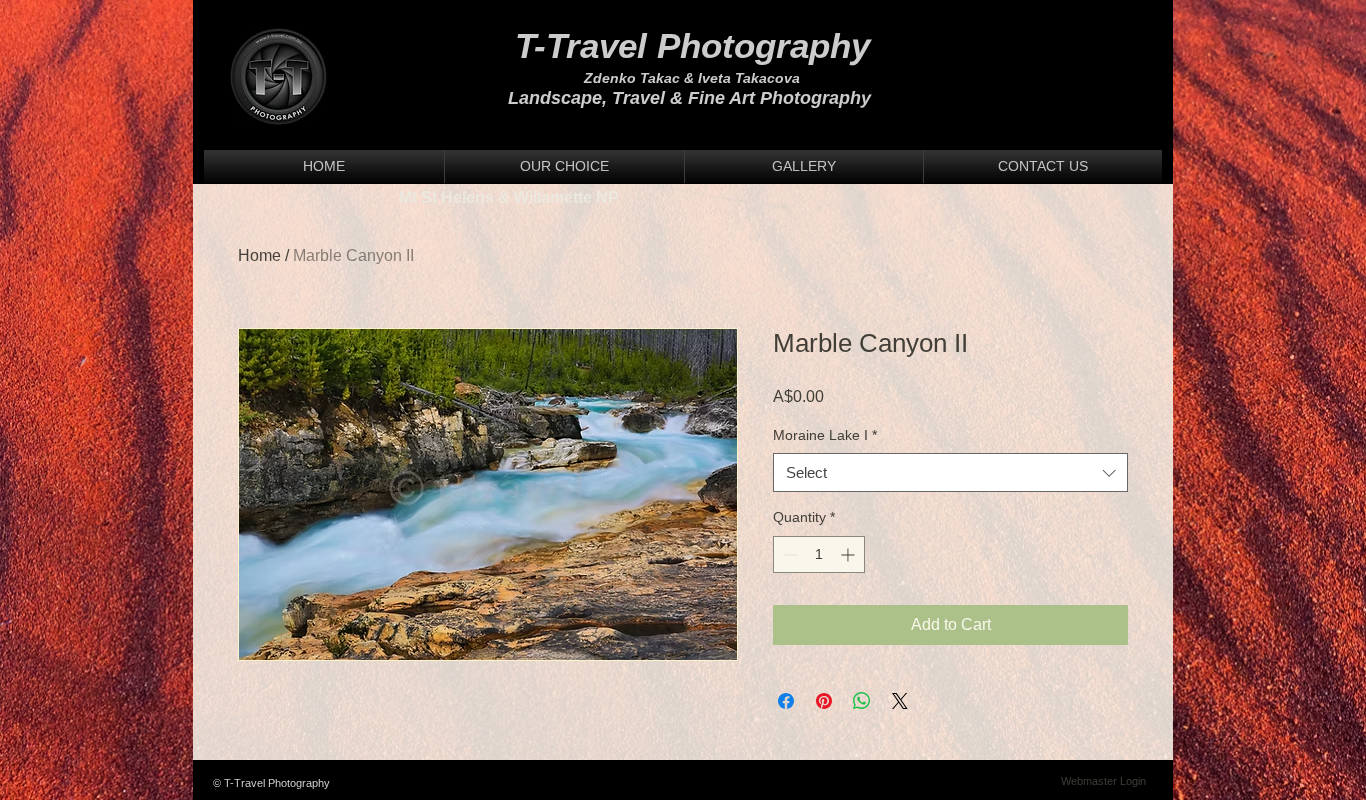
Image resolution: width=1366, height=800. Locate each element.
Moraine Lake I (825, 435)
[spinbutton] (819, 554)
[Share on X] (900, 701)
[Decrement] (788, 554)
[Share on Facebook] (786, 701)
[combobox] (950, 472)
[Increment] (849, 554)
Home (259, 255)
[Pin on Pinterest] (824, 701)
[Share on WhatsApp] (862, 701)
